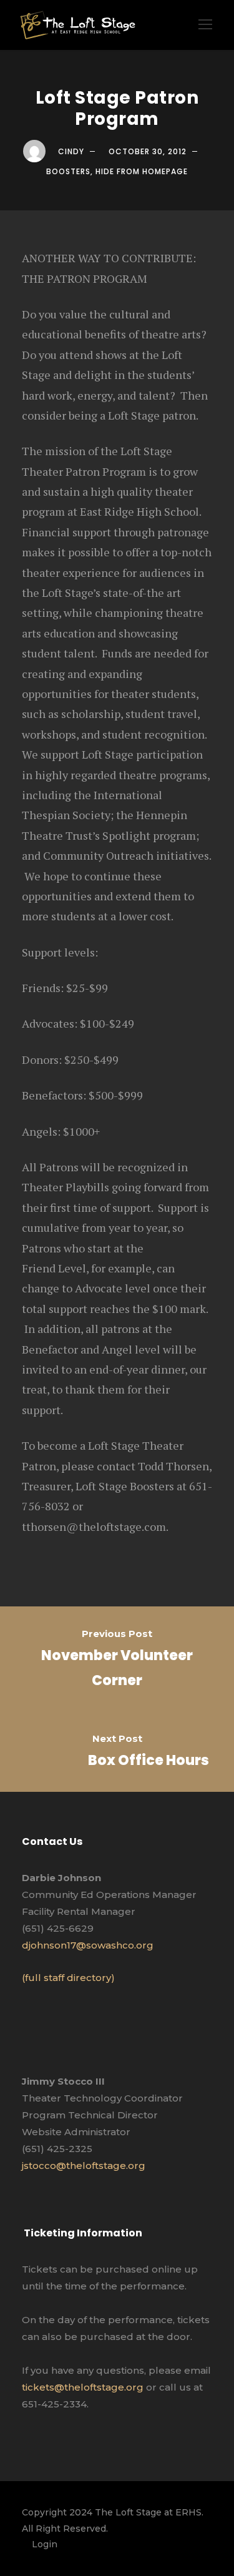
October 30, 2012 (148, 151)
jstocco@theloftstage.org (84, 2166)
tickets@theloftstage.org (83, 2387)
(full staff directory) (68, 1978)
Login (45, 2544)
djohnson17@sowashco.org (88, 1945)
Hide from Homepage (142, 171)
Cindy (71, 151)
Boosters (68, 171)
